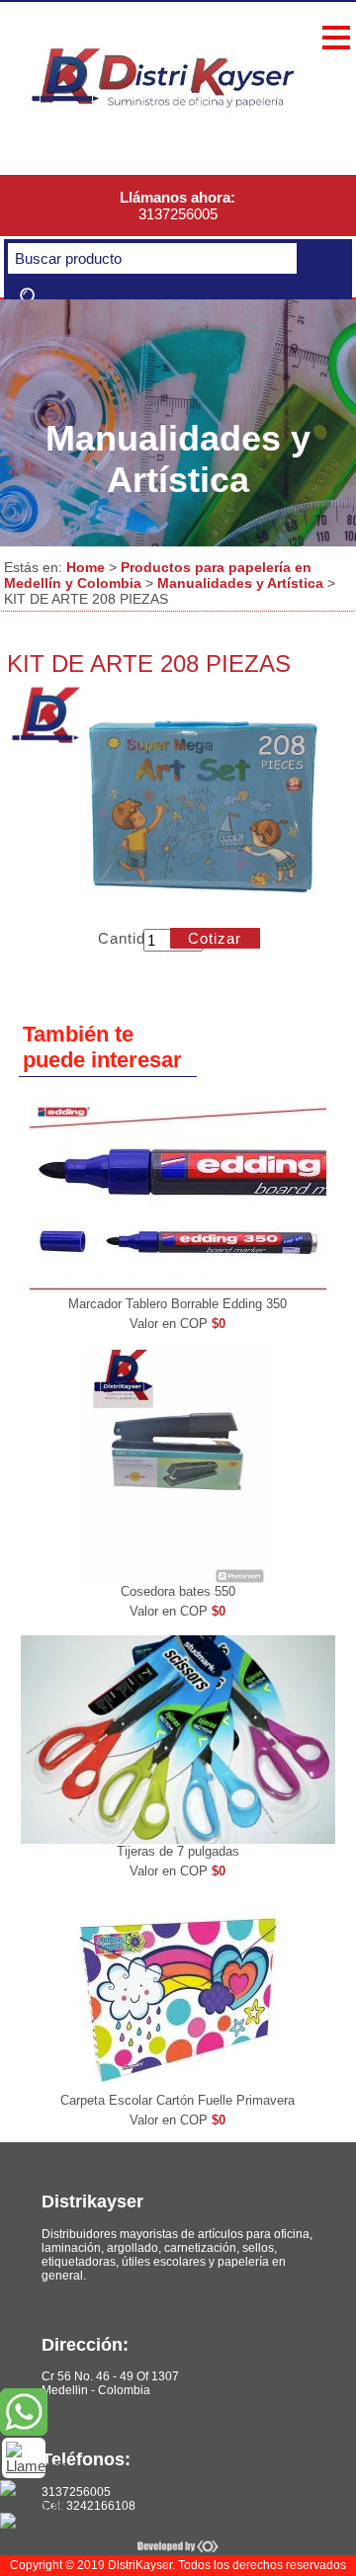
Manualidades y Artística (240, 583)
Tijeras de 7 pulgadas (178, 1851)
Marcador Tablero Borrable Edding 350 (178, 1304)
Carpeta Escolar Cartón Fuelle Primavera (178, 2100)
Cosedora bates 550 (178, 1591)
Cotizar (215, 938)
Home (86, 567)
